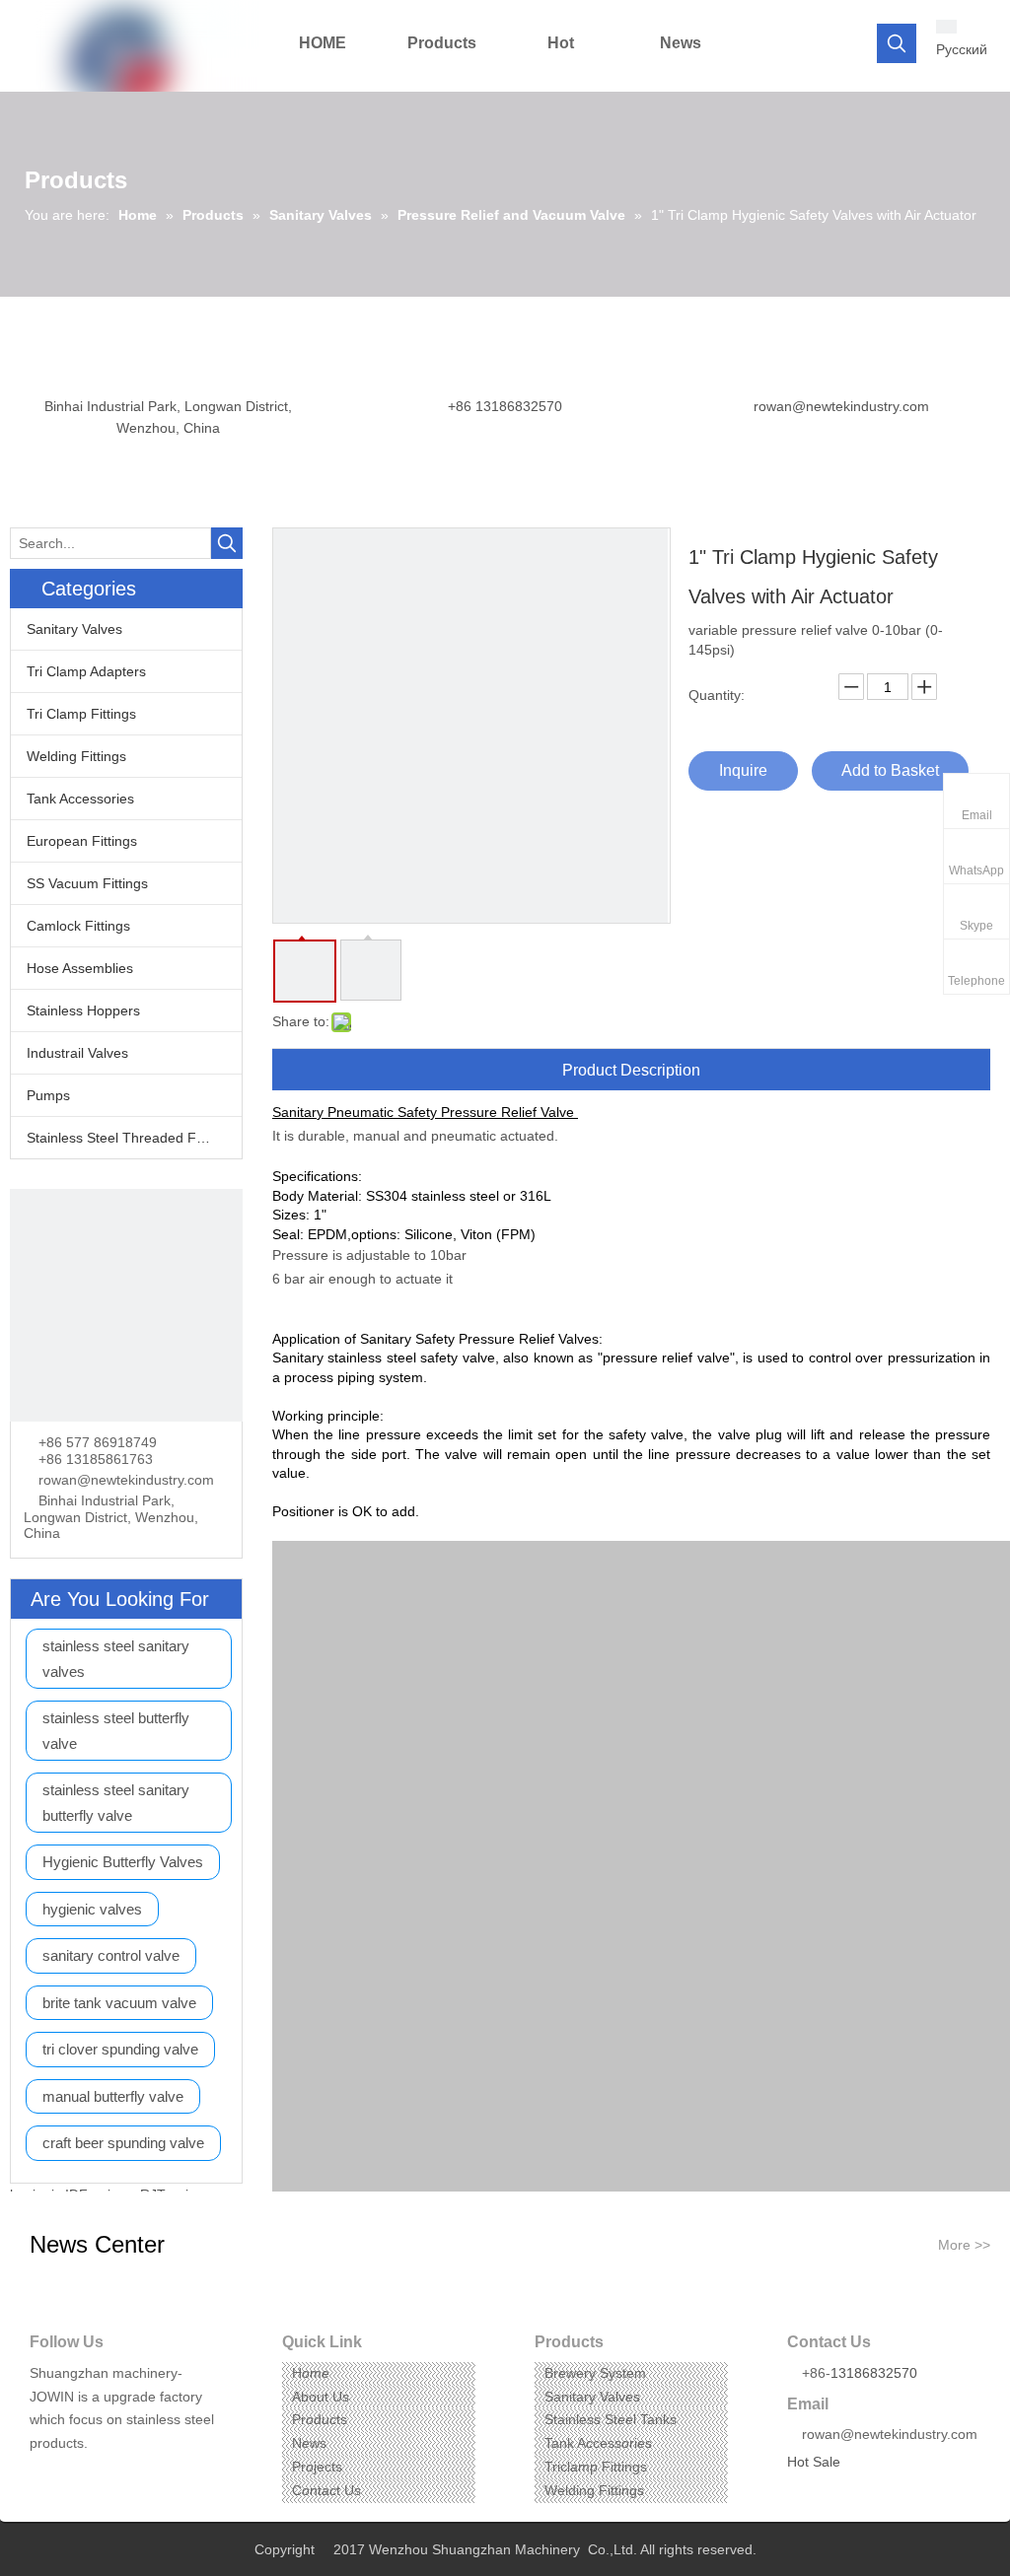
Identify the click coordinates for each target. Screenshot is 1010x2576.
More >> (964, 2245)
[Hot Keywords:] (897, 43)
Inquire (743, 770)
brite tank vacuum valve (119, 2003)
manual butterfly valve (113, 2096)
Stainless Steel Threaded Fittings (130, 1138)
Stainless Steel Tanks (611, 2419)
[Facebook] (43, 2474)
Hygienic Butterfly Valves (123, 1862)
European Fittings (82, 841)
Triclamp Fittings (596, 2467)
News (309, 2443)
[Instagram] (104, 2474)
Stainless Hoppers (83, 1010)
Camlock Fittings (78, 926)
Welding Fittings (76, 756)
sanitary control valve (111, 1955)
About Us (321, 2397)
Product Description (631, 1070)
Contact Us (326, 2490)
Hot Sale (814, 2462)
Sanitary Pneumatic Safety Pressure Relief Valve (423, 1112)
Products (320, 2419)
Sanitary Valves (74, 629)
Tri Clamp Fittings (81, 714)
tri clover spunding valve (120, 2049)
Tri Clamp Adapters (86, 671)
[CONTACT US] (126, 1305)
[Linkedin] (73, 2474)
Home (311, 2373)
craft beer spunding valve (123, 2143)
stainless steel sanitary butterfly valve (116, 1803)
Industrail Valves (77, 1053)
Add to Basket (890, 770)
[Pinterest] (135, 2474)
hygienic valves (92, 1909)
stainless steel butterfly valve (116, 1731)
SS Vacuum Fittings (87, 883)
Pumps (48, 1095)
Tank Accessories (80, 799)
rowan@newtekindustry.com (841, 406)
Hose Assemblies (80, 968)
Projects (317, 2467)
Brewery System (595, 2373)
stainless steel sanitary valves (116, 1659)
